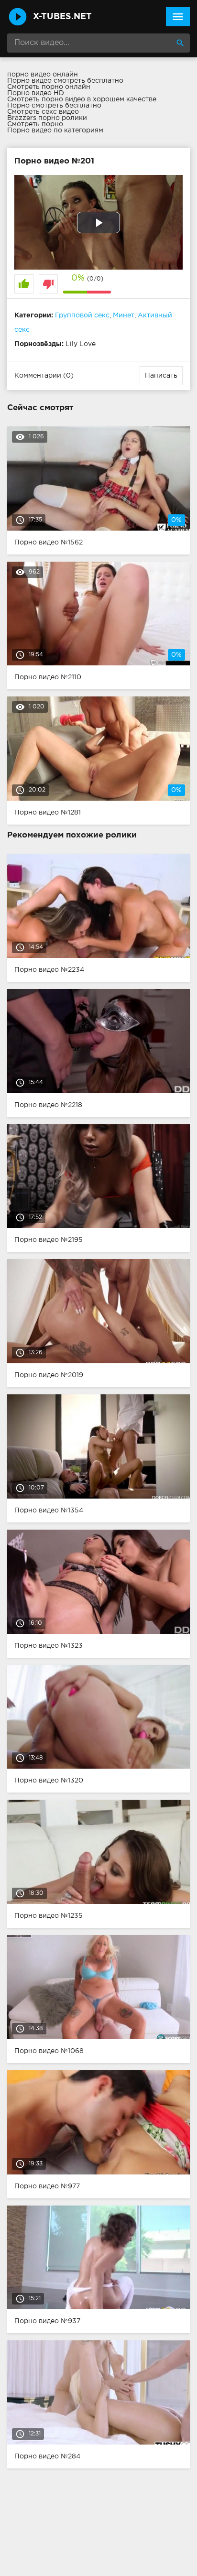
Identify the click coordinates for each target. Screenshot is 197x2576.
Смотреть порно (35, 124)
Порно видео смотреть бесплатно (65, 81)
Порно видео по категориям (55, 130)
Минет (124, 315)
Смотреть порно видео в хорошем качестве (82, 99)
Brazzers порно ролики (47, 118)
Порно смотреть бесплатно (54, 106)
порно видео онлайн (43, 75)
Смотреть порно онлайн (49, 87)
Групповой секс (82, 315)
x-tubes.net (62, 17)
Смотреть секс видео (43, 112)
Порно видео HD (36, 93)
